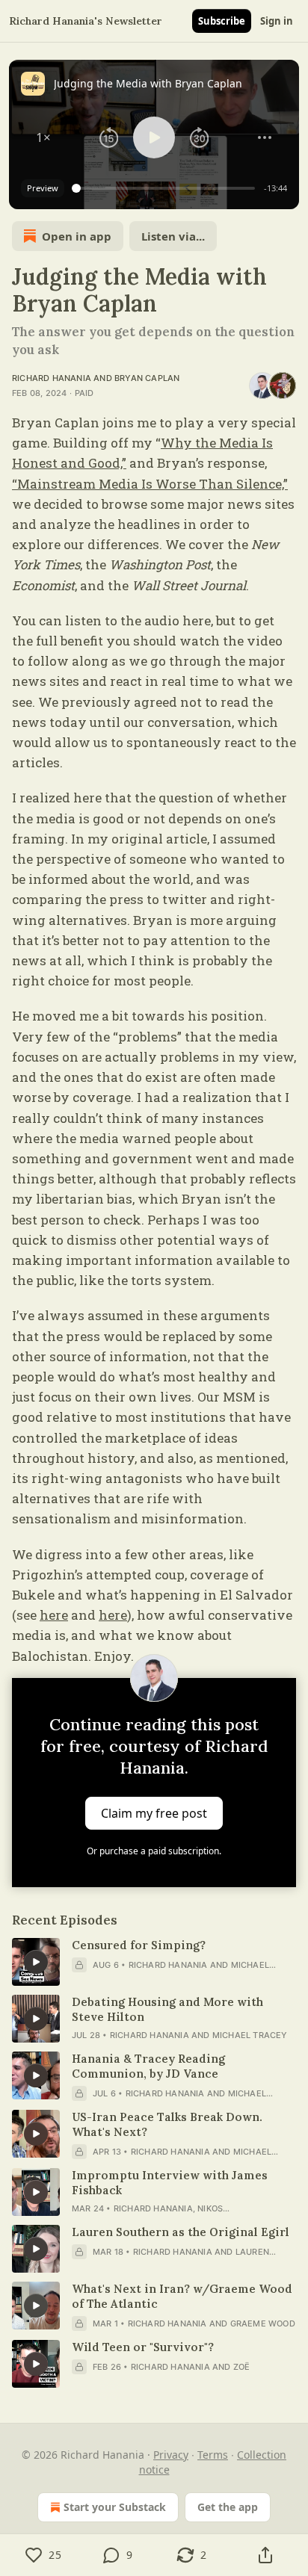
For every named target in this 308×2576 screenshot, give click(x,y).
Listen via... (173, 236)
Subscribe (222, 21)
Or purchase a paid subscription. (154, 1851)
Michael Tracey (250, 2035)
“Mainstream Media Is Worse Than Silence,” (150, 484)
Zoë (242, 2367)
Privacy (171, 2455)
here (54, 1615)
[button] (43, 137)
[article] (154, 1962)
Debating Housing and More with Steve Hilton (167, 2009)
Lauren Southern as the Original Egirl (181, 2232)
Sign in (277, 21)
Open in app (77, 236)
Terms (213, 2455)
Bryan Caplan (147, 378)
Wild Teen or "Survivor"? (143, 2347)
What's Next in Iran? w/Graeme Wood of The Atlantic (182, 2296)
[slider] (166, 188)
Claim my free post (154, 1812)
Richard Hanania (52, 378)
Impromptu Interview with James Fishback (170, 2183)
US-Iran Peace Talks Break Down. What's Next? (167, 2124)
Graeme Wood (263, 2323)
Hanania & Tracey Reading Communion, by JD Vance (148, 2066)
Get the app (228, 2507)
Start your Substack (115, 2507)
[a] (36, 1962)
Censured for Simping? (139, 1945)
